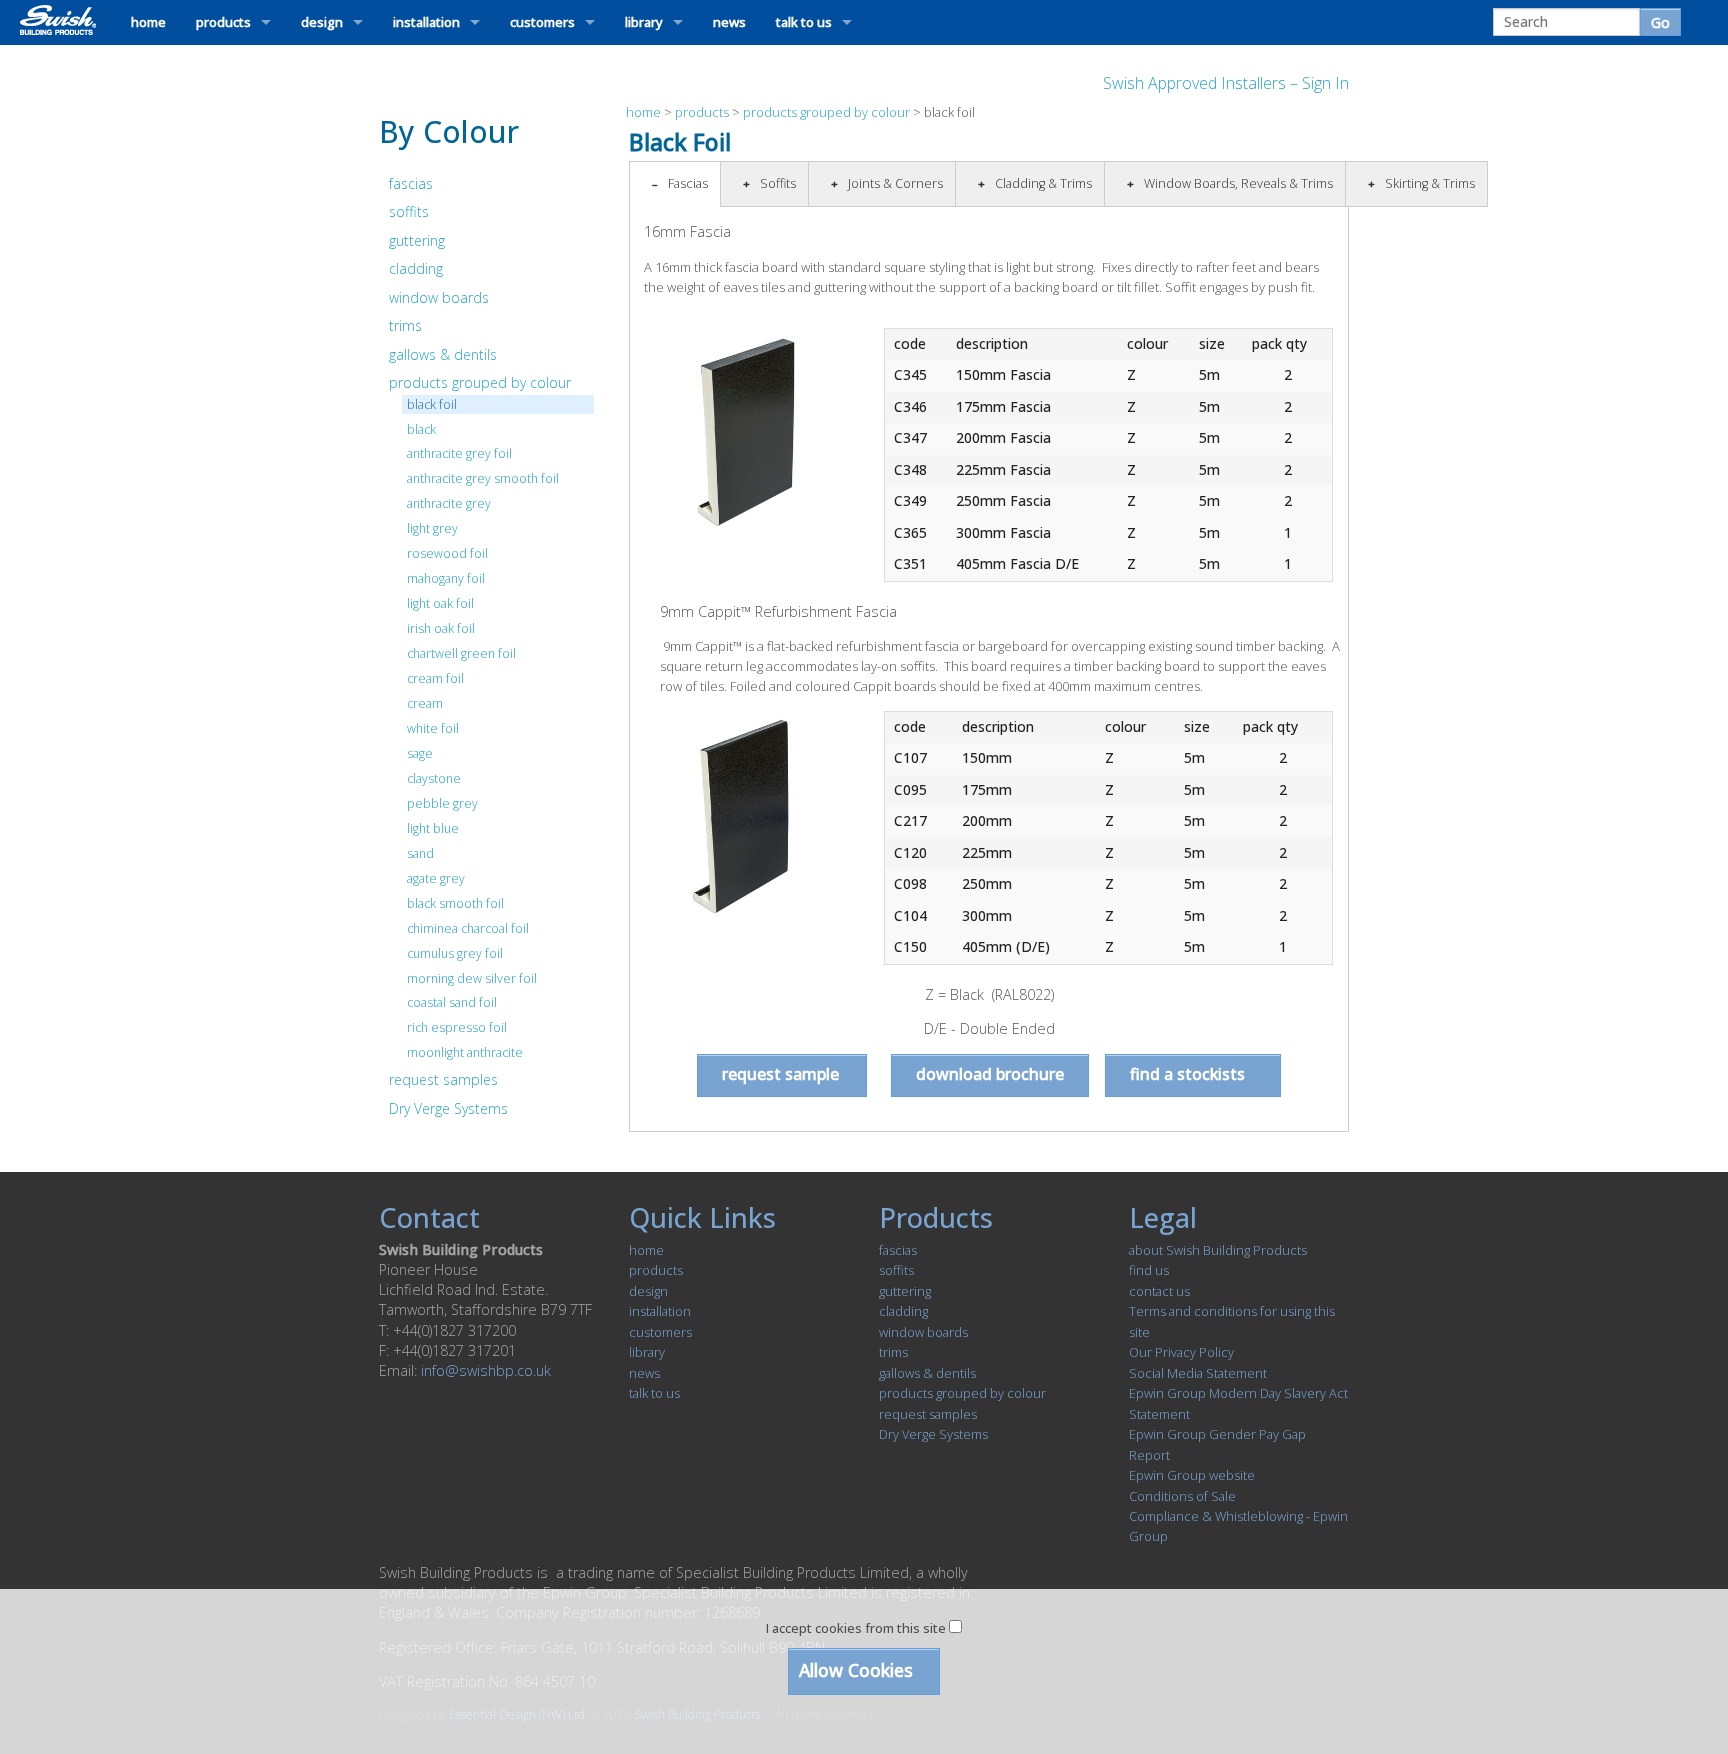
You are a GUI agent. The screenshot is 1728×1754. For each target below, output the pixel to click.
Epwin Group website (1192, 1475)
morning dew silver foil (472, 978)
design (322, 22)
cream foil (435, 678)
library (644, 22)
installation (426, 22)
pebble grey (442, 803)
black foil (432, 404)
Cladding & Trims (1043, 183)
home (148, 22)
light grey (432, 528)
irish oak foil (441, 628)
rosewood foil (447, 553)
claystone (434, 778)
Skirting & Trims (1430, 183)
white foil (433, 728)
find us (1149, 1270)
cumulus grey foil (455, 953)
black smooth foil (455, 903)
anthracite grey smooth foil (483, 478)
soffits (409, 211)
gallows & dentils (443, 354)
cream (425, 703)
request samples (443, 1079)
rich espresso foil (457, 1027)
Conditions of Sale (1182, 1496)
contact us (1159, 1291)
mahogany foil (446, 578)
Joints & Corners (895, 183)
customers (542, 22)
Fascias (688, 183)
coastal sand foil (452, 1002)
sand (420, 853)
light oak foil (440, 603)
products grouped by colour (480, 382)
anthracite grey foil (459, 453)
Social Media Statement (1198, 1373)
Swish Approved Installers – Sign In (1226, 83)
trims (405, 325)
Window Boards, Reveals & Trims (1238, 183)
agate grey (436, 878)
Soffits (778, 183)
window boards (439, 297)
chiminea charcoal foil (468, 928)
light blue (433, 828)
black (421, 429)
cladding (416, 268)
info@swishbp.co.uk (486, 1370)
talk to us (804, 22)
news (729, 22)
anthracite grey (449, 503)
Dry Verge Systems (448, 1108)
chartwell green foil (461, 653)
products (223, 22)
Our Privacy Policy (1181, 1352)
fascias (411, 183)
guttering (417, 240)
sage (420, 753)
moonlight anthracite (465, 1052)
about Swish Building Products (1218, 1250)
